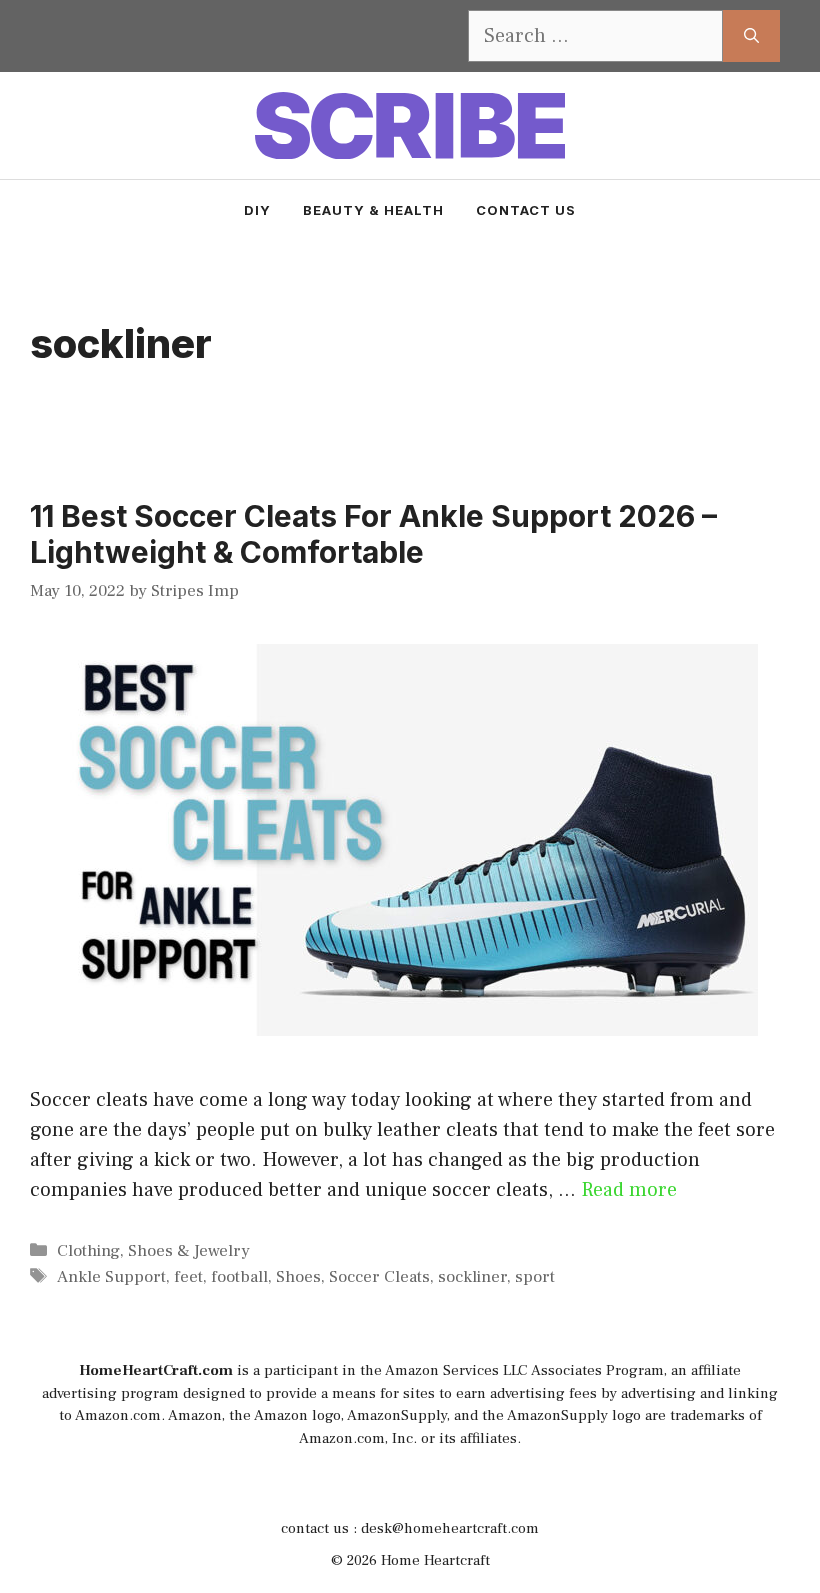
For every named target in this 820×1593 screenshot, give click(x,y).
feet (188, 1277)
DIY (257, 210)
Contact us (526, 210)
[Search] (751, 36)
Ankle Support (111, 1277)
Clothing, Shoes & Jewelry (153, 1251)
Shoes (298, 1277)
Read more (629, 1190)
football (239, 1277)
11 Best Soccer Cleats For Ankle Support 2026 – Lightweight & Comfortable (373, 534)
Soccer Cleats (379, 1277)
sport (535, 1277)
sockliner (472, 1277)
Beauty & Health (373, 210)
